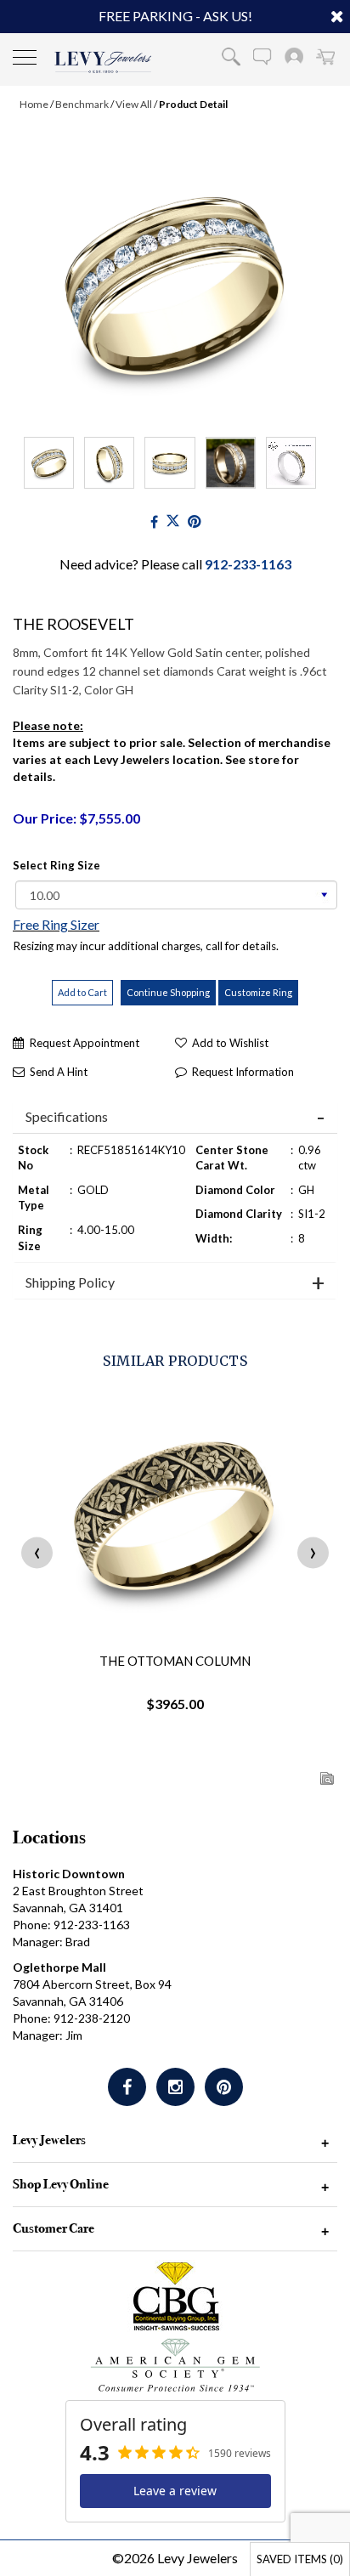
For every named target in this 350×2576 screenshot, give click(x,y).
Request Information (243, 1072)
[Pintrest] (194, 521)
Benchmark (82, 104)
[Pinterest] (224, 2087)
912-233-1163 (248, 564)
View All (134, 104)
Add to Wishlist (230, 1043)
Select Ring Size (56, 865)
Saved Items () (300, 2559)
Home (34, 104)
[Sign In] (294, 56)
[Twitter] (173, 521)
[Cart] (325, 56)
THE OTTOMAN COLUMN (175, 1661)
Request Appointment (85, 1043)
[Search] (231, 56)
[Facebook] (154, 521)
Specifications (67, 1117)
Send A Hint (59, 1072)
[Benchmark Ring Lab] (291, 463)
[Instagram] (175, 2087)
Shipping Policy (70, 1282)
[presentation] (37, 1552)
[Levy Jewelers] (103, 62)
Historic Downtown (69, 1874)
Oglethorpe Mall (59, 1967)
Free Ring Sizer (56, 924)
